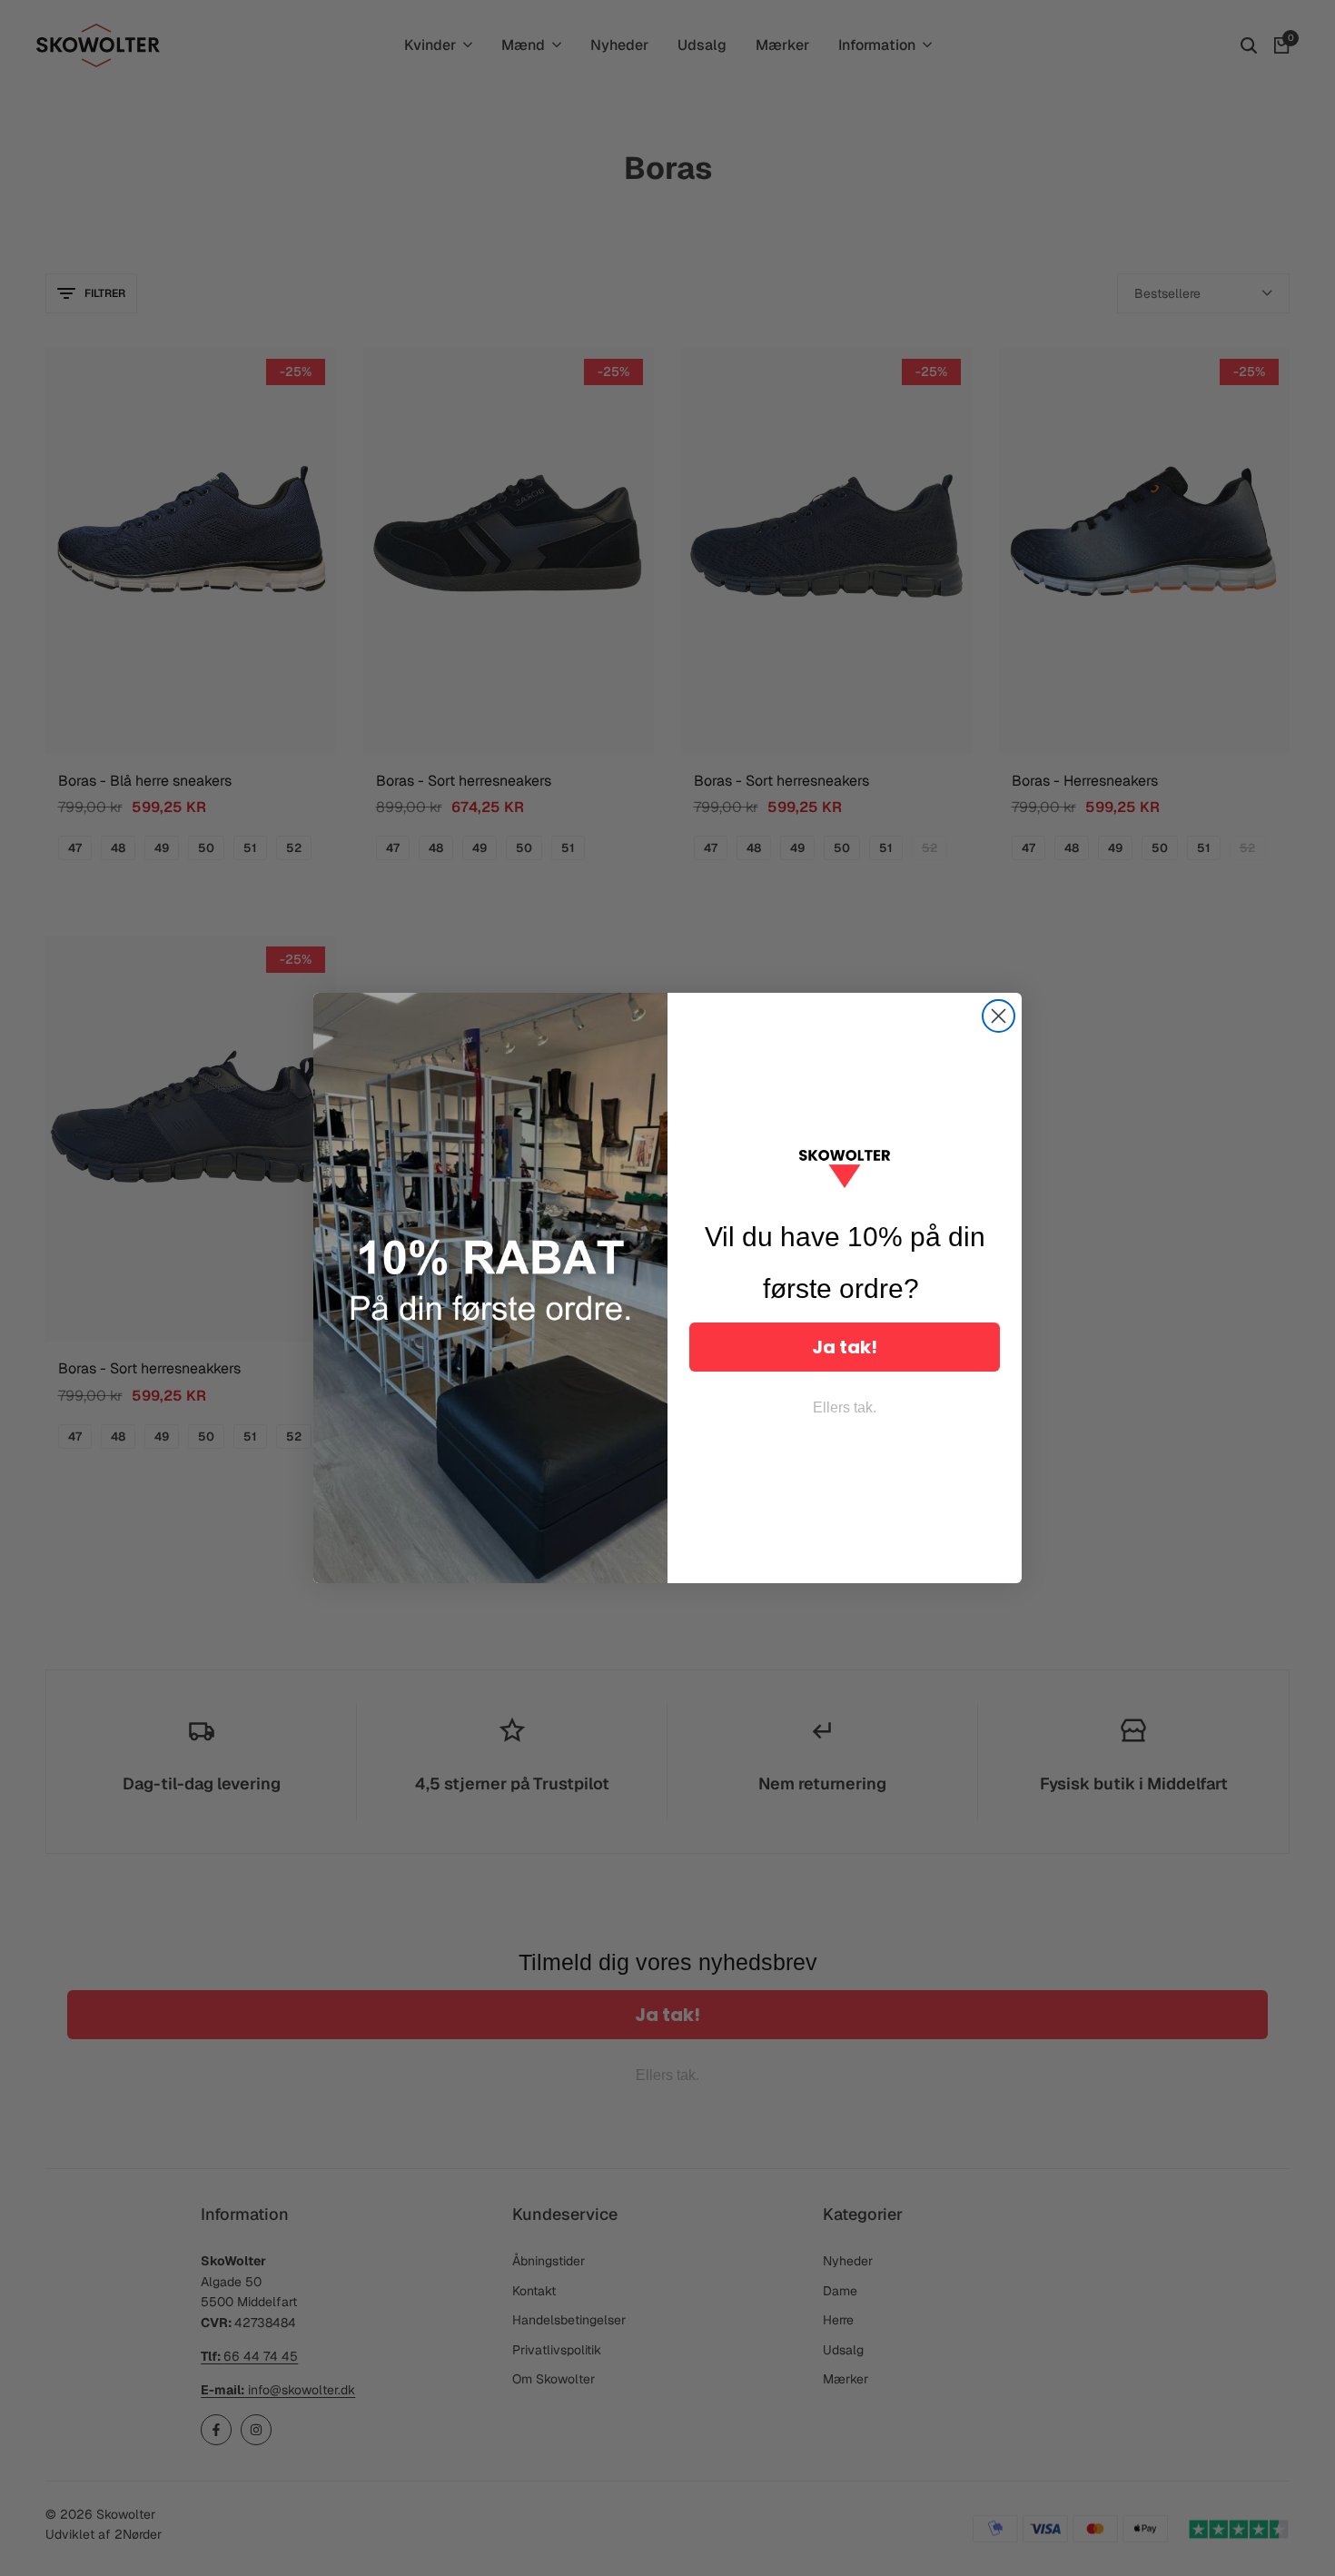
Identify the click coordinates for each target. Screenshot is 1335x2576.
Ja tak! (845, 1347)
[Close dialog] (999, 1016)
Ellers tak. (845, 1407)
